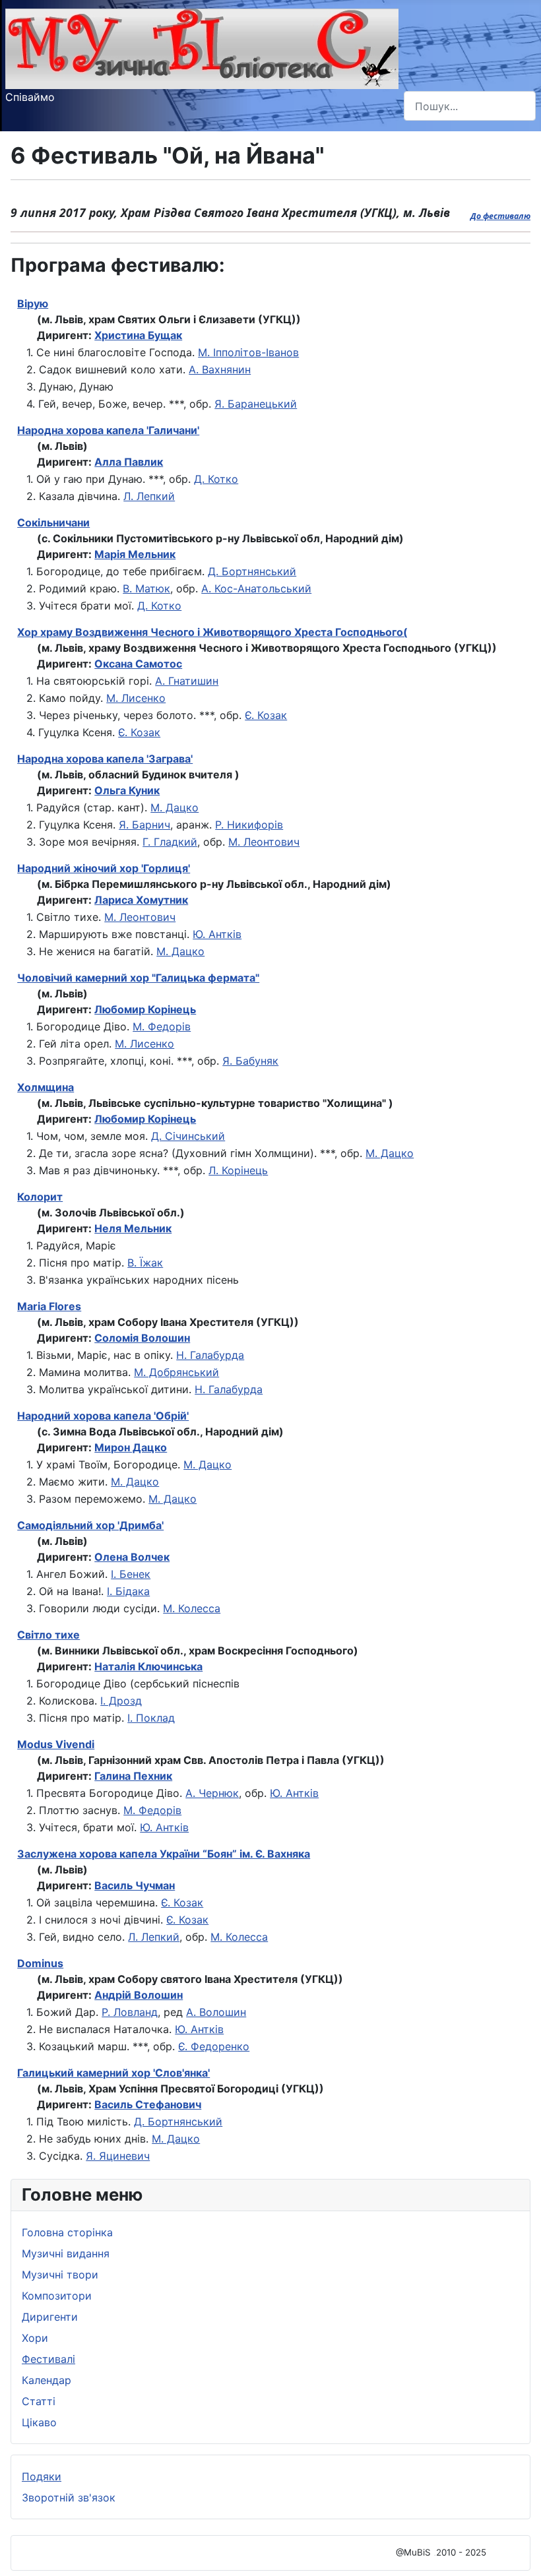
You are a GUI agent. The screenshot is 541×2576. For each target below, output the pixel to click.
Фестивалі (48, 2359)
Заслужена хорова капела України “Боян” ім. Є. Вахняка (164, 1854)
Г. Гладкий (170, 842)
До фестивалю (500, 216)
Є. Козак (266, 715)
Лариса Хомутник (141, 900)
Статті (39, 2401)
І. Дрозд (121, 1701)
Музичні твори (60, 2275)
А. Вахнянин (220, 369)
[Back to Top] (518, 2552)
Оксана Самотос (138, 664)
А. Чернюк (212, 1793)
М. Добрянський (176, 1372)
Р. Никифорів (249, 825)
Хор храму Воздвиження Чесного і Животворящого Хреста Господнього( (212, 632)
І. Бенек (131, 1574)
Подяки (42, 2476)
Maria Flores (49, 1306)
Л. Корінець (238, 1170)
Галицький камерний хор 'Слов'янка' (113, 2073)
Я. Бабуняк (250, 1061)
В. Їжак (145, 1263)
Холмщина (46, 1087)
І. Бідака (128, 1591)
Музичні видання (66, 2253)
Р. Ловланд (130, 2012)
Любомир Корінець (145, 1009)
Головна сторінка (67, 2232)
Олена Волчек (132, 1557)
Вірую (33, 303)
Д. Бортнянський (252, 571)
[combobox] (470, 106)
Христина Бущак (138, 335)
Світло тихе (48, 1635)
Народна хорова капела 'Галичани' (108, 430)
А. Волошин (216, 2012)
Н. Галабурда (210, 1355)
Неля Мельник (133, 1228)
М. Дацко (175, 807)
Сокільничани (53, 522)
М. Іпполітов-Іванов (248, 352)
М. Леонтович (264, 842)
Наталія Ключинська (148, 1666)
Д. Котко (216, 479)
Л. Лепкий (149, 496)
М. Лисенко (136, 698)
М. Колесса (192, 1608)
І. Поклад (151, 1718)
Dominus (40, 1963)
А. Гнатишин (187, 681)
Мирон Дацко (131, 1447)
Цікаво (39, 2422)
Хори (35, 2338)
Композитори (57, 2296)
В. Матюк (146, 588)
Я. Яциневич (118, 2156)
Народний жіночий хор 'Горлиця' (104, 868)
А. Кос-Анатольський (256, 588)
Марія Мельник (135, 554)
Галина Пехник (133, 1776)
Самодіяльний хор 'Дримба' (90, 1525)
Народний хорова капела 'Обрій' (103, 1416)
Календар (47, 2380)
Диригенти (50, 2317)
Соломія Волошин (142, 1338)
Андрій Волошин (139, 1995)
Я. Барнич (144, 825)
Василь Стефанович (148, 2104)
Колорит (40, 1197)
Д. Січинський (188, 1136)
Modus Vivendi (56, 1744)
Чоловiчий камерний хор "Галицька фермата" (138, 978)
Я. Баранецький (256, 404)
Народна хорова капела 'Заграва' (105, 759)
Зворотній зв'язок (69, 2497)
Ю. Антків (217, 934)
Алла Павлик (129, 462)
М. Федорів (162, 1026)
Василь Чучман (135, 1885)
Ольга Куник (127, 790)
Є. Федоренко (214, 2046)
